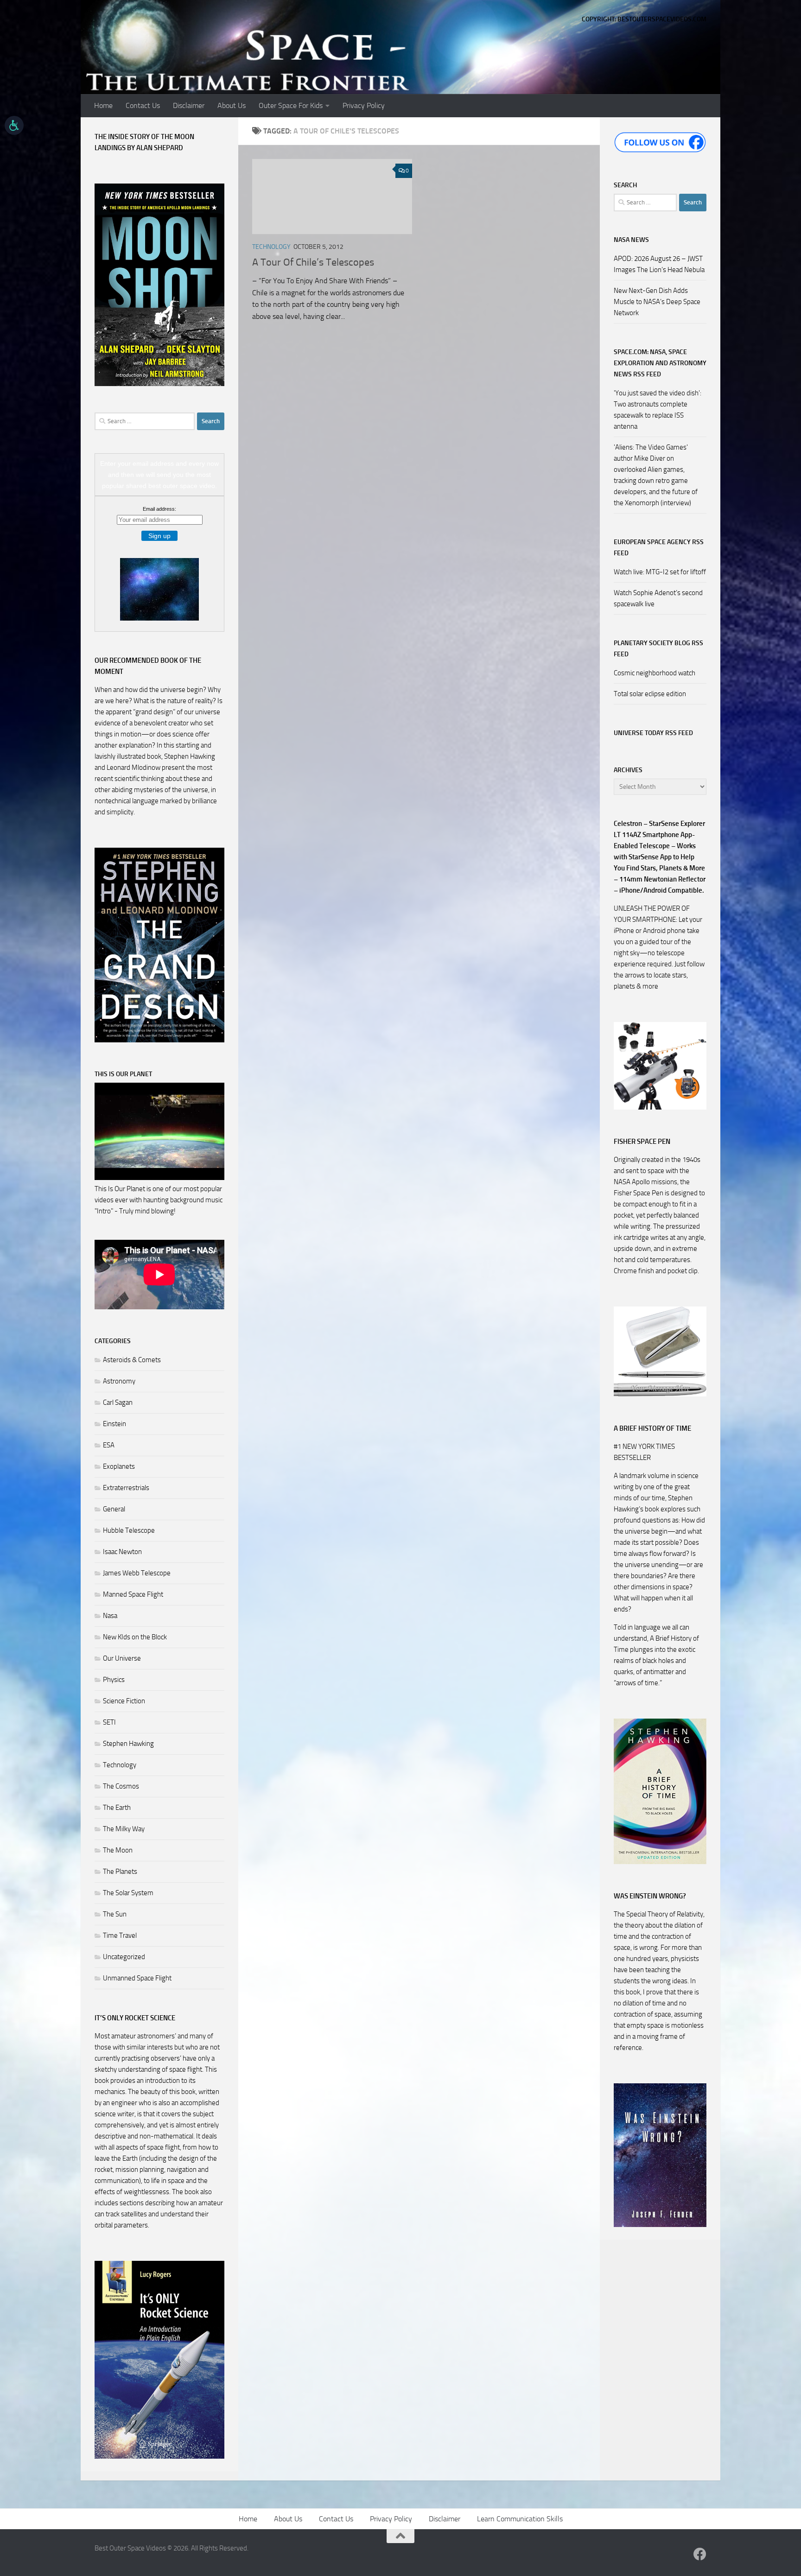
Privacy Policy (364, 105)
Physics (114, 1680)
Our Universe (122, 1658)
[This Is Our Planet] (159, 1178)
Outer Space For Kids (291, 105)
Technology (271, 247)
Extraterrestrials (126, 1488)
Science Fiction (124, 1701)
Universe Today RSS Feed (653, 733)
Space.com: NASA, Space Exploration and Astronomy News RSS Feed (660, 363)
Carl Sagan (118, 1402)
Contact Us (143, 105)
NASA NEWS (631, 240)
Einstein (114, 1424)
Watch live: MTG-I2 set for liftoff (660, 572)
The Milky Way (124, 1829)
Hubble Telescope (129, 1530)
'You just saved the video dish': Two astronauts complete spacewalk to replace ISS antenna (658, 410)
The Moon (118, 1850)
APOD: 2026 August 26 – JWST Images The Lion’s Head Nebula (659, 264)
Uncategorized (124, 1957)
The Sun (115, 1914)
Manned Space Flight (133, 1594)
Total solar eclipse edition (650, 694)
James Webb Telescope (137, 1573)
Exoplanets (119, 1466)
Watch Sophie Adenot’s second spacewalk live (658, 598)
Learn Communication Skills (520, 2519)
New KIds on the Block (135, 1637)
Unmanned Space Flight (137, 1978)
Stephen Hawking (128, 1744)
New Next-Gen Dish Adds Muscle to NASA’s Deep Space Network (657, 302)
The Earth (117, 1808)
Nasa (110, 1616)
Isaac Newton (122, 1552)
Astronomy (119, 1381)
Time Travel (120, 1935)
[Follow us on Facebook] (700, 2554)
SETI (109, 1722)
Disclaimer (189, 105)
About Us (232, 105)
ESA (109, 1445)
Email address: (159, 509)
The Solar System (128, 1893)
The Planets (120, 1872)
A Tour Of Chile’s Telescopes (313, 262)
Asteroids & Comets (132, 1360)
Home (103, 105)
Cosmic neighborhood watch (655, 673)
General (114, 1509)
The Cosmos (121, 1786)
